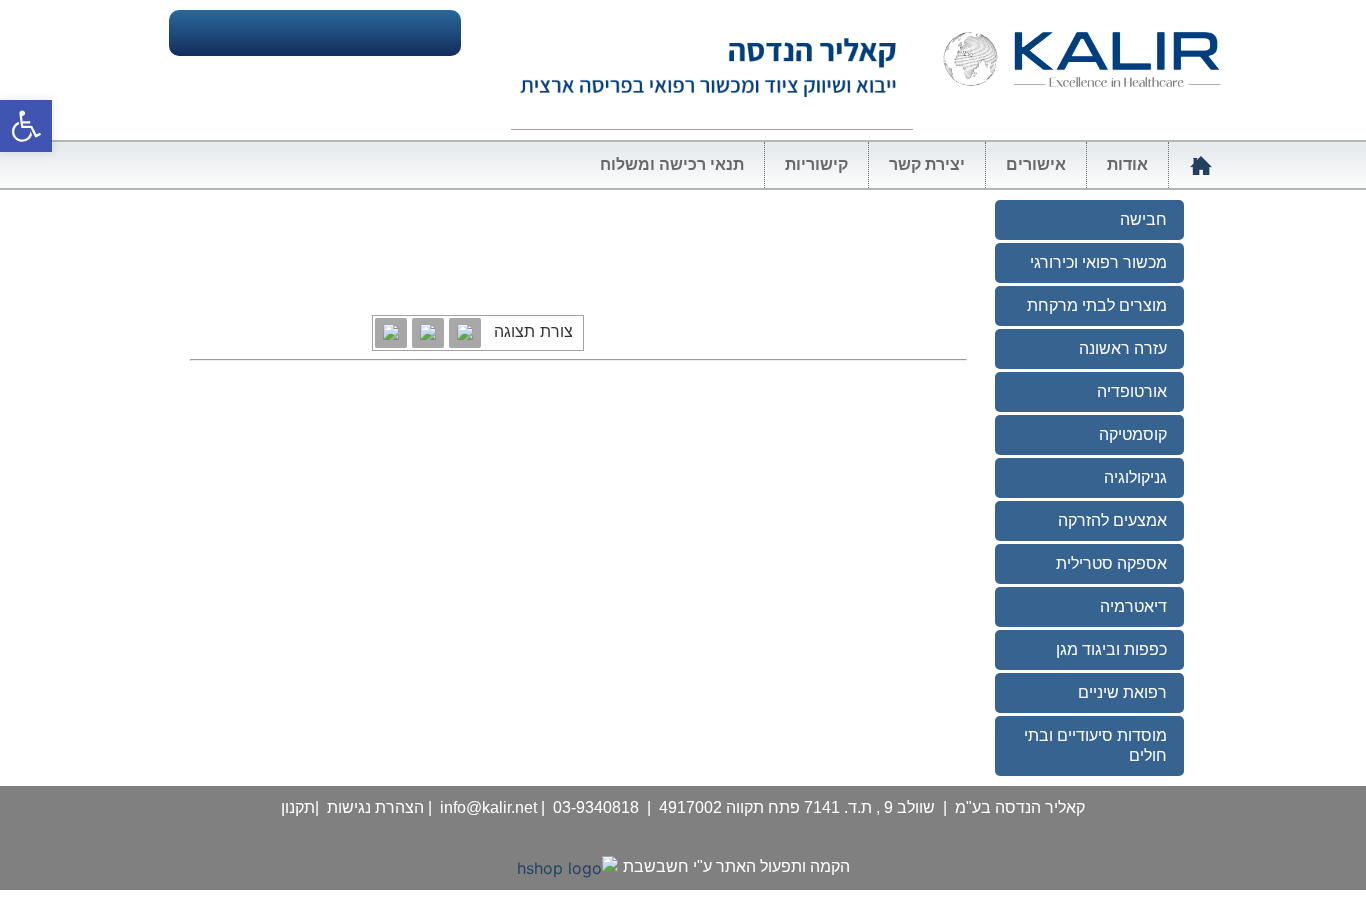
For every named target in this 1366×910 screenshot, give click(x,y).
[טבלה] (428, 333)
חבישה (1143, 219)
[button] (26, 126)
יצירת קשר (927, 164)
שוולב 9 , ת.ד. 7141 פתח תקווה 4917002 (797, 807)
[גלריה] (465, 333)
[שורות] (391, 333)
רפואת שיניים (1122, 692)
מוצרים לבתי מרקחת (1097, 305)
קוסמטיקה (1133, 434)
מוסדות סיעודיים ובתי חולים (1095, 745)
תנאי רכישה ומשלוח (672, 164)
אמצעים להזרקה (1112, 520)
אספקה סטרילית (1111, 563)
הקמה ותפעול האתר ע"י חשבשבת (736, 866)
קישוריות (816, 164)
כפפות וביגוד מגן (1111, 649)
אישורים (1036, 164)
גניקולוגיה (1135, 477)
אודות (1127, 164)
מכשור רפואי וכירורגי (1098, 262)
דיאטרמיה (1133, 606)
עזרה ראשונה (1123, 348)
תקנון (298, 807)
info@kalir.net (488, 807)
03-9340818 (596, 807)
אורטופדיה (1132, 391)
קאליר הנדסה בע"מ (1020, 807)
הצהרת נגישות (375, 807)
